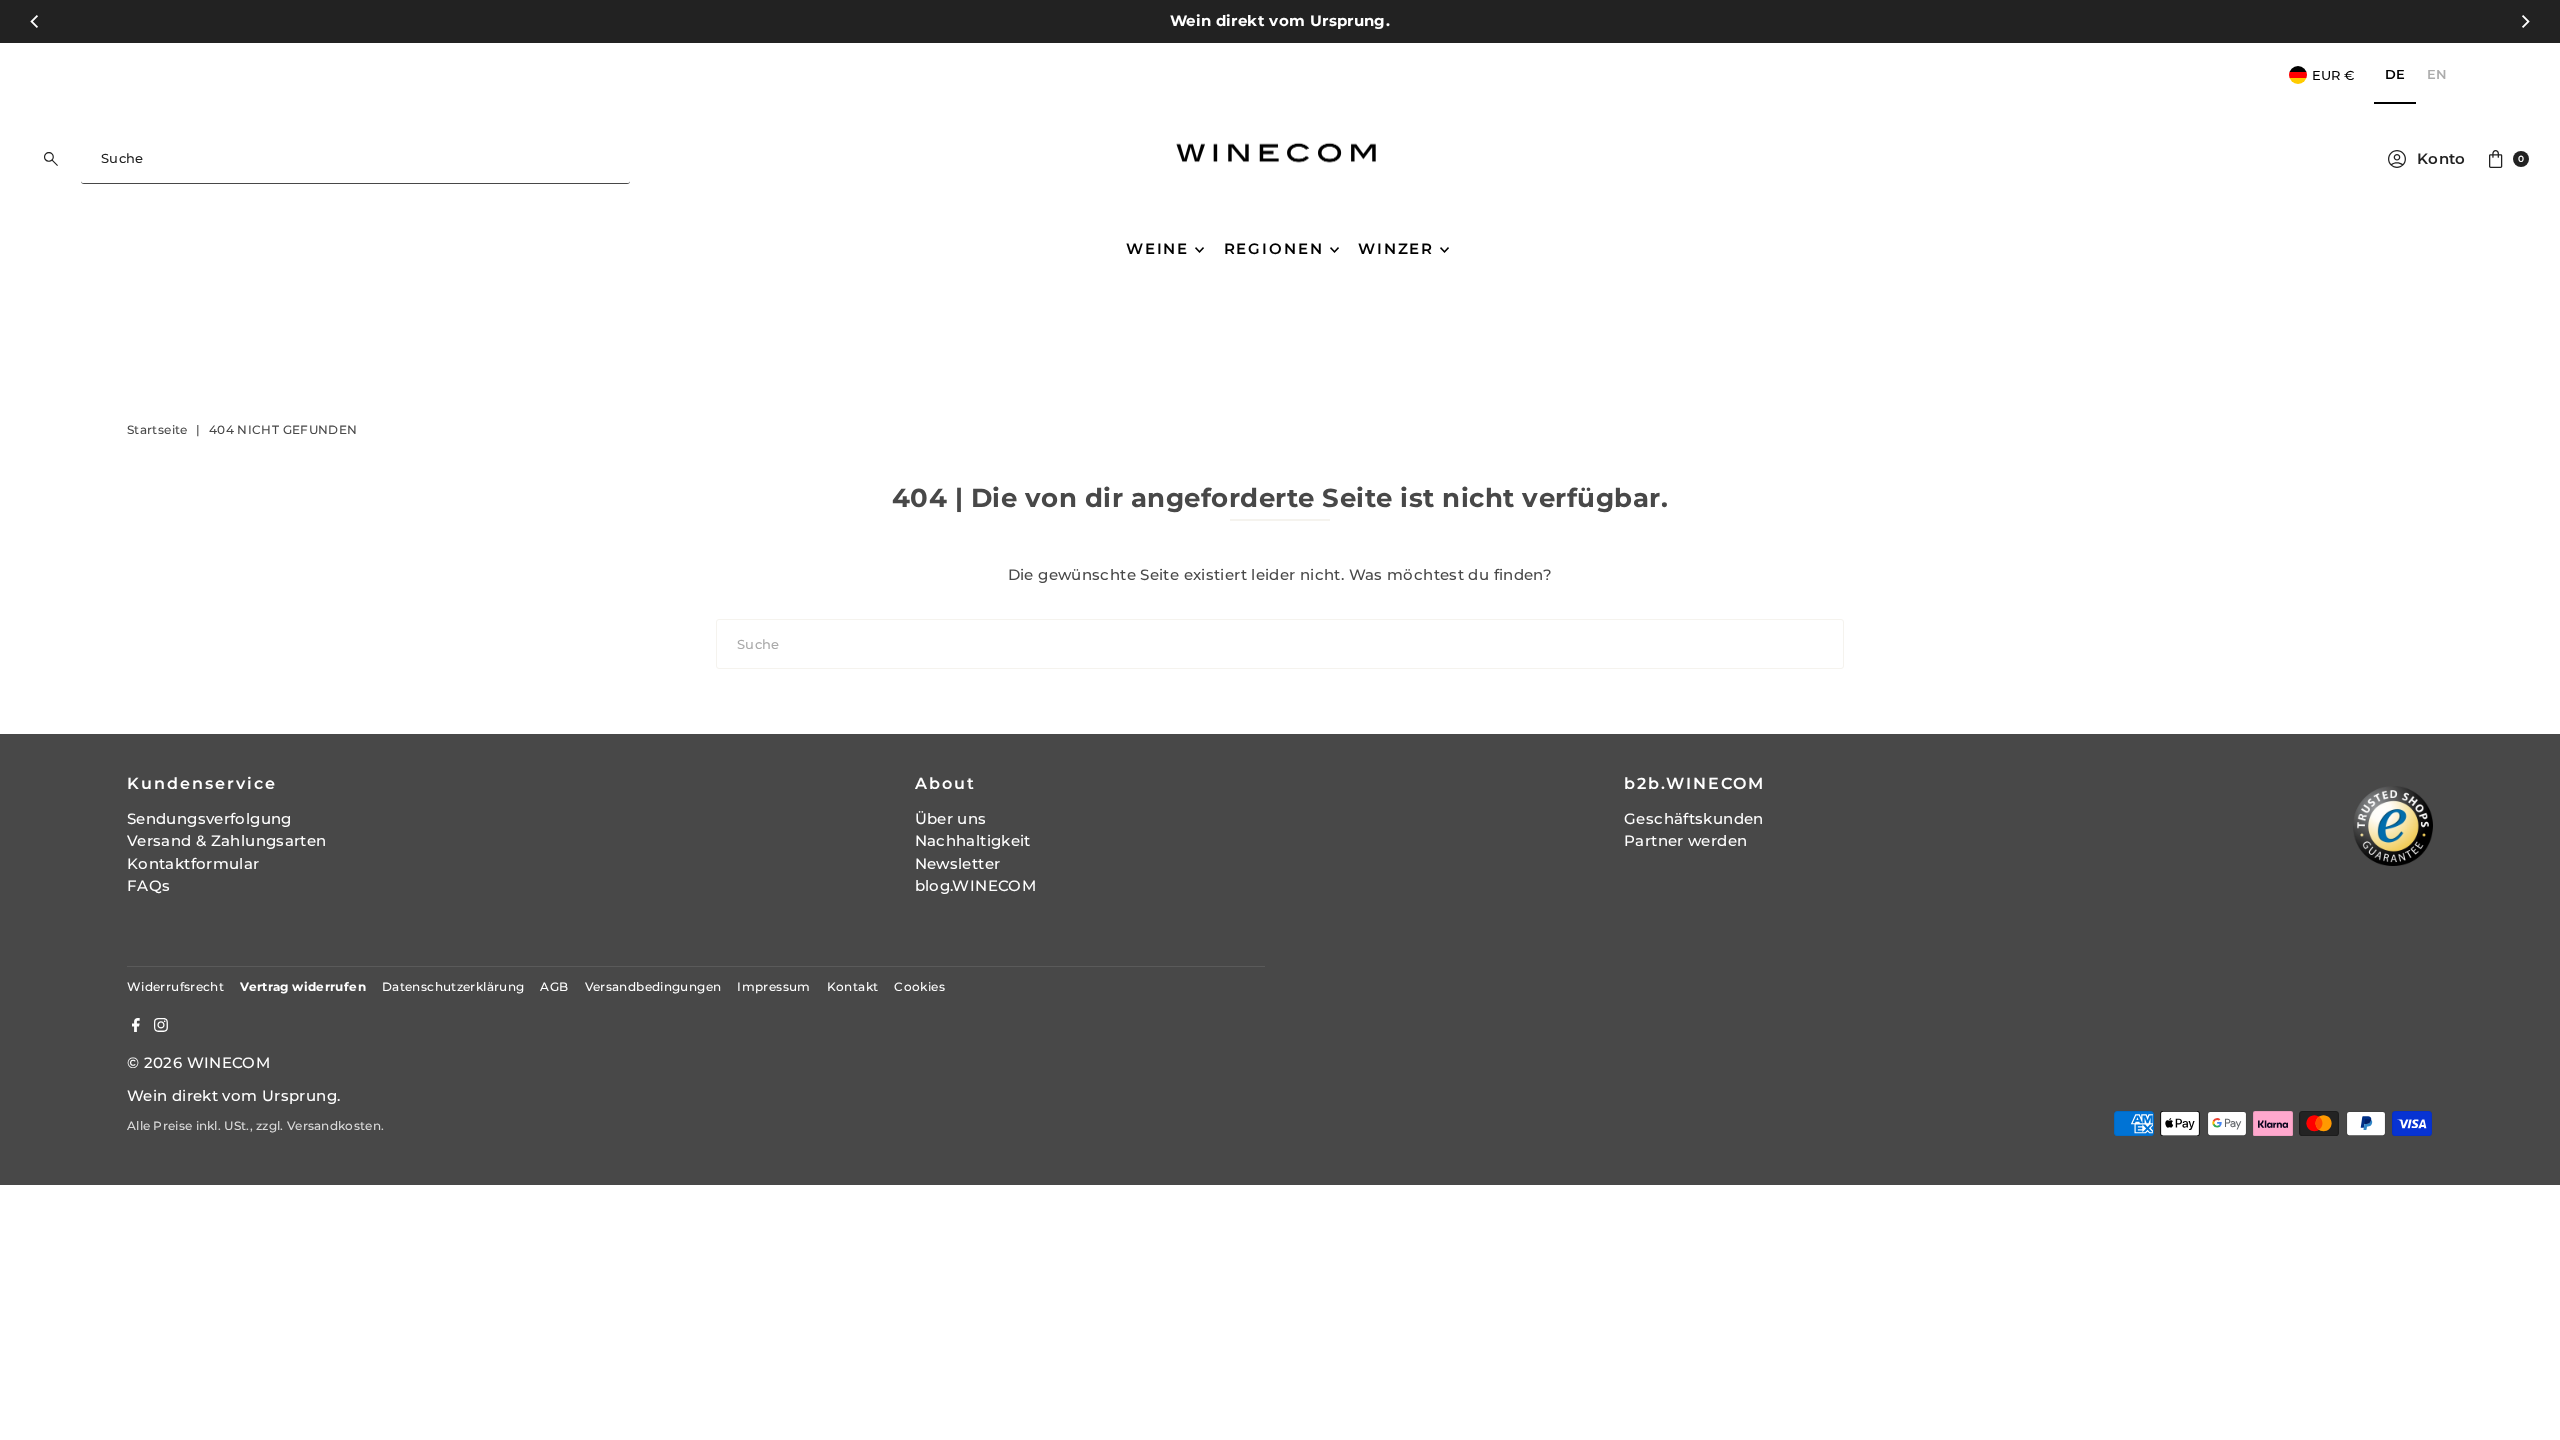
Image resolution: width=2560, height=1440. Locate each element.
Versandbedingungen (653, 986)
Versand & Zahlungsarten (227, 840)
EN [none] (2437, 74)
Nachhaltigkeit (973, 840)
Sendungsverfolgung (209, 818)
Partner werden (1685, 840)
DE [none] (2395, 74)
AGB (554, 986)
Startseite (157, 429)
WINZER (1396, 248)
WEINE (1157, 248)
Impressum (773, 986)
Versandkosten (334, 1125)
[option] (2437, 75)
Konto (2441, 158)
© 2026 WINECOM (198, 1062)
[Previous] (36, 21)
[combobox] (356, 159)
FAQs (149, 885)
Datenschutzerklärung (453, 986)
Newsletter (958, 863)
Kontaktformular (193, 863)
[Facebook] (136, 1027)
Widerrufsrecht (175, 986)
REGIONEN (1274, 248)
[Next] (2524, 21)
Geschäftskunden (1694, 818)
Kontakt (853, 986)
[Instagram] (161, 1027)
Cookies (919, 986)
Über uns (951, 818)
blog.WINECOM (976, 885)
